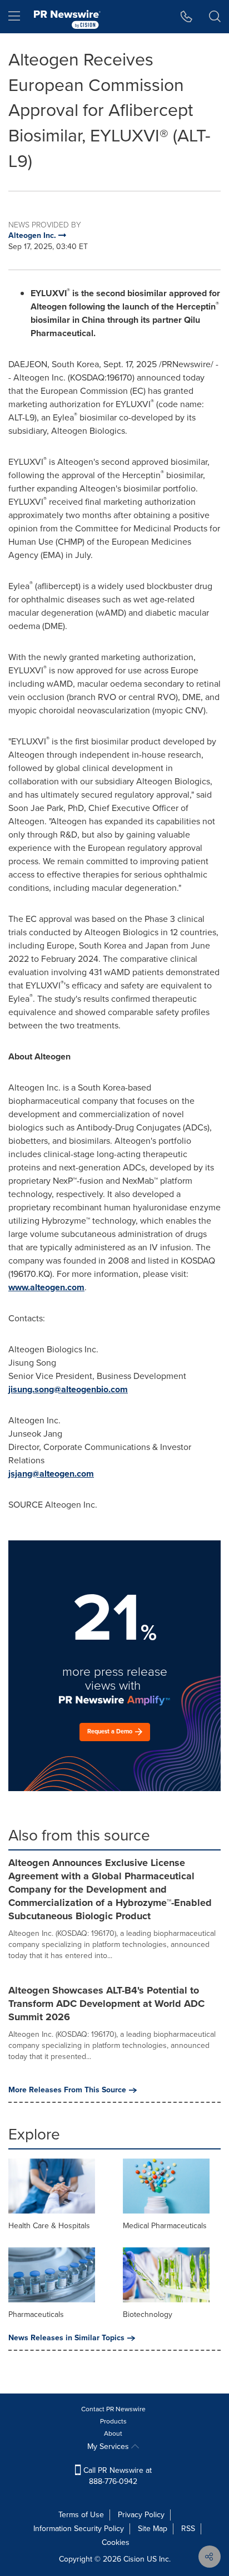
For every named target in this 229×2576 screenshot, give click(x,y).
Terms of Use (81, 2515)
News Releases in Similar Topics (66, 2338)
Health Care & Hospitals (49, 2226)
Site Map (153, 2529)
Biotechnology (148, 2314)
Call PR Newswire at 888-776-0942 (116, 2476)
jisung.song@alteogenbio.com (68, 1389)
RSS (188, 2529)
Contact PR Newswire (113, 2409)
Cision (134, 2559)
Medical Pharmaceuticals (165, 2226)
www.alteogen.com (46, 1287)
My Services (109, 2446)
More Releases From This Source (67, 2090)
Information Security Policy (79, 2529)
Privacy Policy (141, 2515)
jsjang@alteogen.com (51, 1474)
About (113, 2433)
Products (113, 2421)
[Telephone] (186, 17)
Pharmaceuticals (36, 2314)
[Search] (215, 17)
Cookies (116, 2542)
